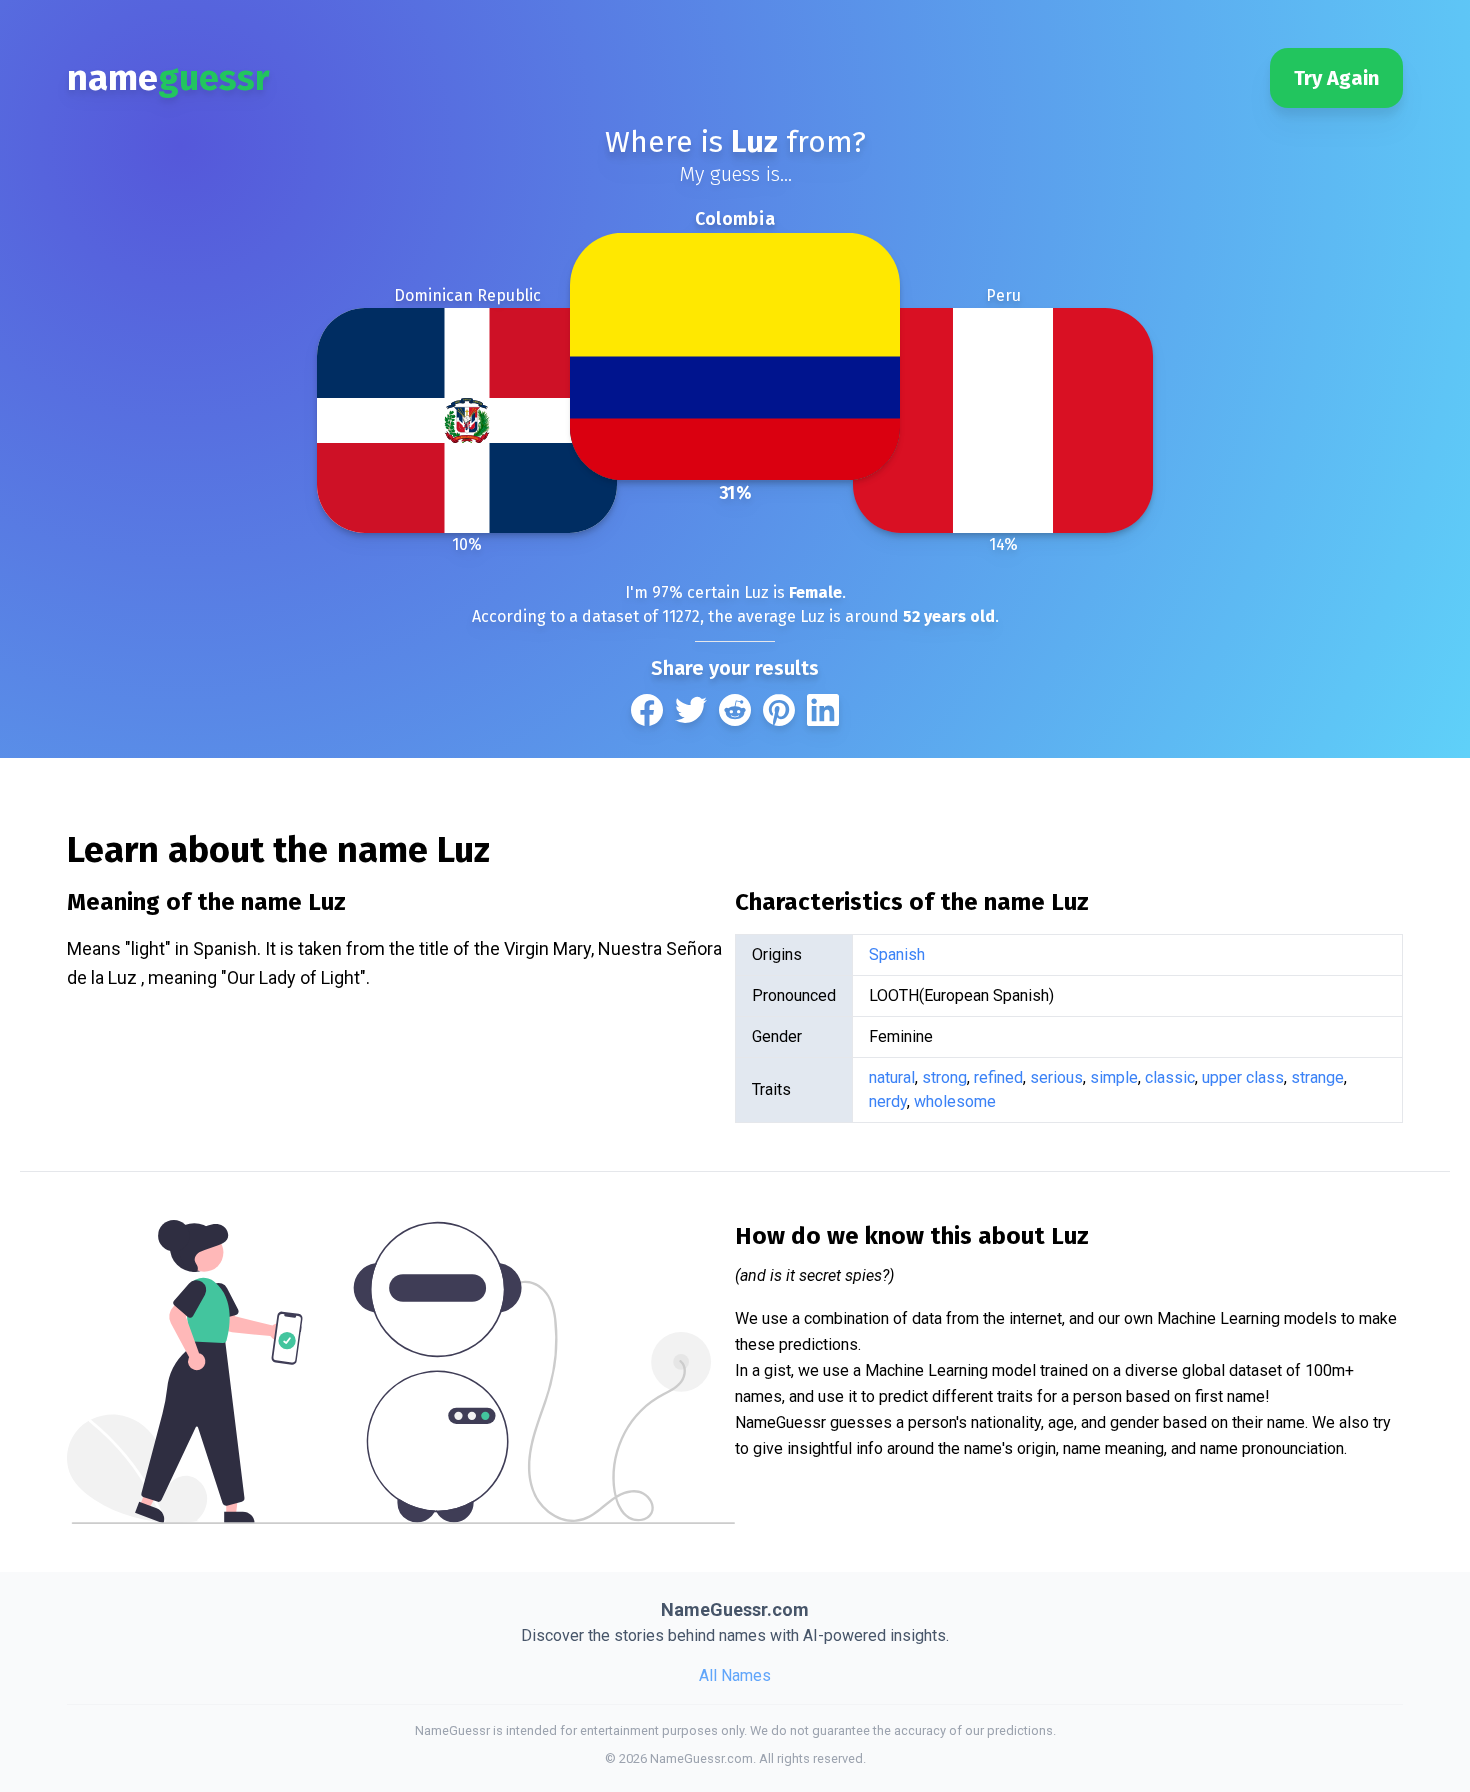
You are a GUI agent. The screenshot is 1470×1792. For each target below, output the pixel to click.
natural (892, 1077)
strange (1317, 1077)
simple (1114, 1077)
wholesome (955, 1101)
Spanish (897, 954)
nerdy (888, 1101)
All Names (735, 1675)
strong (944, 1077)
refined (998, 1077)
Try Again (1336, 78)
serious (1056, 1077)
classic (1170, 1077)
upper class (1243, 1077)
